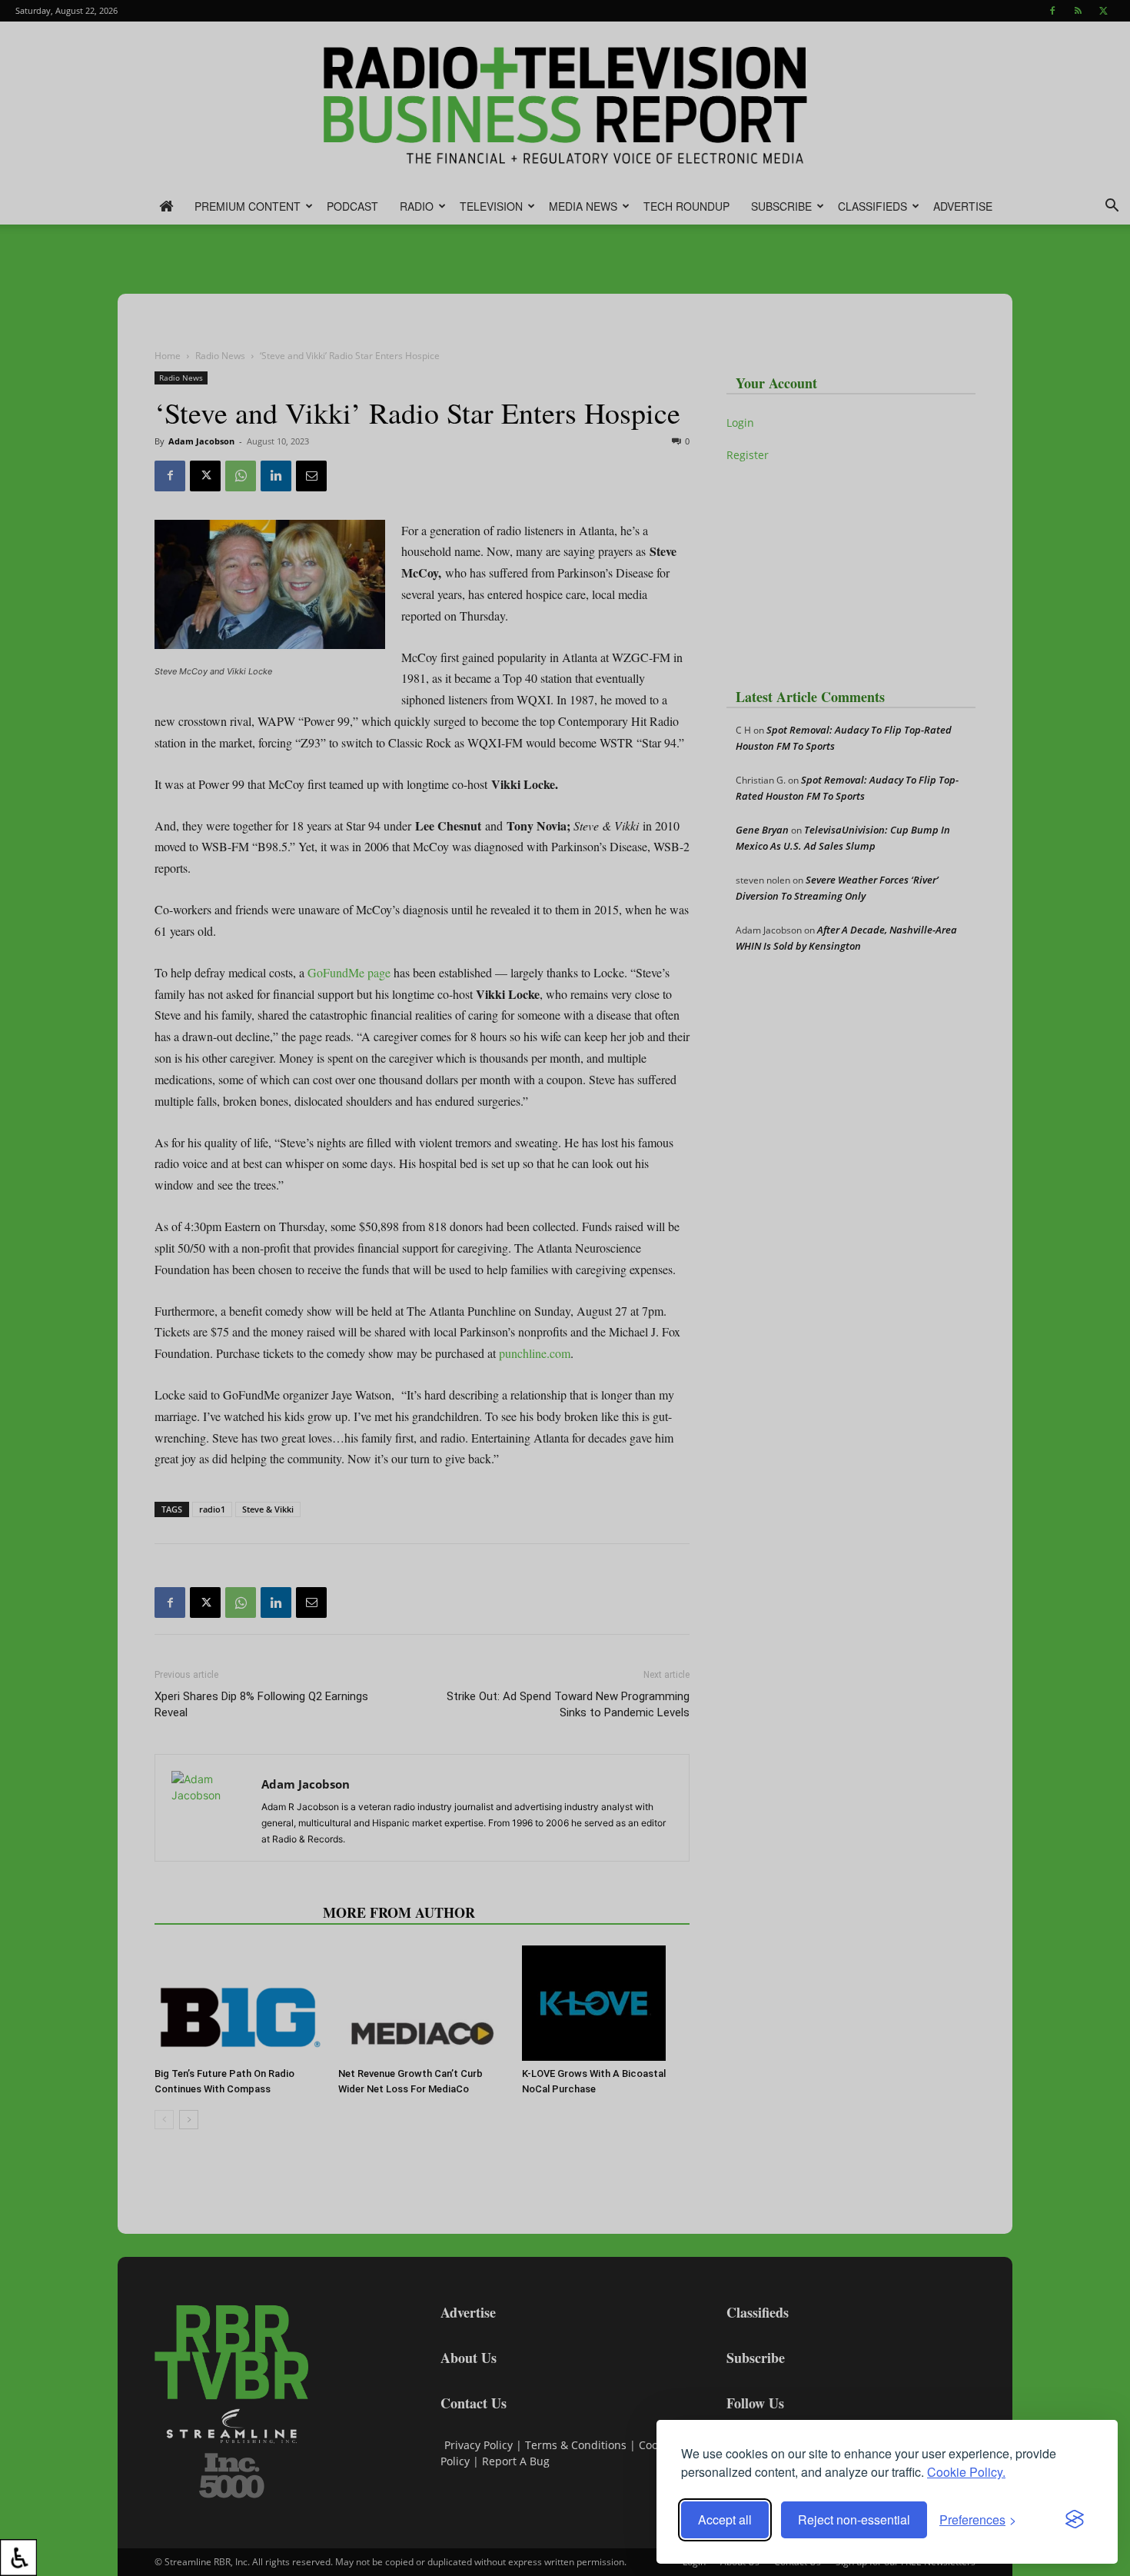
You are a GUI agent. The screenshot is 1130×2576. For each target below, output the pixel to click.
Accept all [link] (725, 2519)
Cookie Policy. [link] (966, 2472)
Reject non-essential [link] (854, 2519)
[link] (18, 2558)
